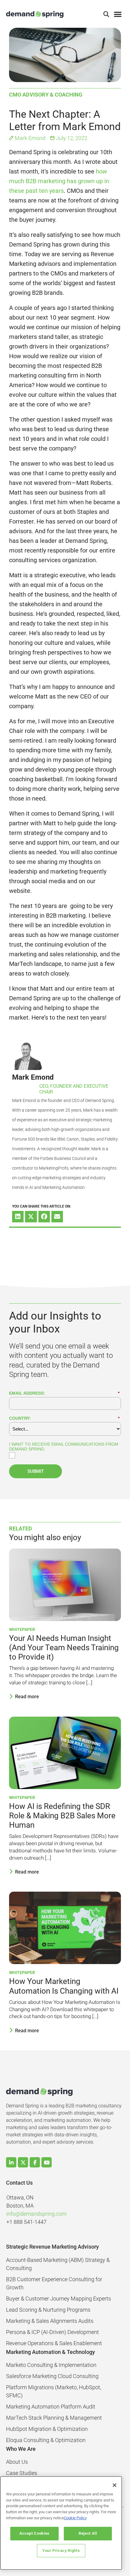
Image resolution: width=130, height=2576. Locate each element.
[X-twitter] (23, 2162)
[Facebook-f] (35, 2162)
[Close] (115, 2485)
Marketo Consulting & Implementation (51, 2365)
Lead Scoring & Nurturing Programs (48, 2310)
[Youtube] (47, 2162)
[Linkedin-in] (11, 2162)
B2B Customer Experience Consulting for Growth (54, 2283)
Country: (64, 1418)
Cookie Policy (75, 2518)
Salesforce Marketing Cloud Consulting (52, 2376)
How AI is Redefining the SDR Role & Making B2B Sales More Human (62, 1816)
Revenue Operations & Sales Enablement (54, 2343)
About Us (17, 2462)
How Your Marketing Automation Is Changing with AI (64, 1986)
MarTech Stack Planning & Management (54, 2418)
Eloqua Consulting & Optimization (46, 2440)
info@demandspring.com (36, 2214)
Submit (36, 1471)
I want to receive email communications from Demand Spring (64, 1447)
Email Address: (64, 1393)
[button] (106, 14)
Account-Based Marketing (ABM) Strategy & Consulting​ (58, 2264)
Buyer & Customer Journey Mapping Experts (58, 2299)
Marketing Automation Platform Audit (51, 2407)
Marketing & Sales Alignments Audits (50, 2321)
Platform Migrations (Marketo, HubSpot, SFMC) (54, 2391)
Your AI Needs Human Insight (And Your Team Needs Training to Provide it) (64, 1648)
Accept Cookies (34, 2533)
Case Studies (22, 2473)
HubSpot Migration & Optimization (47, 2429)
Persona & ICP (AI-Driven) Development (52, 2332)
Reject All (88, 2533)
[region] (61, 2523)
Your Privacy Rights (61, 2551)
